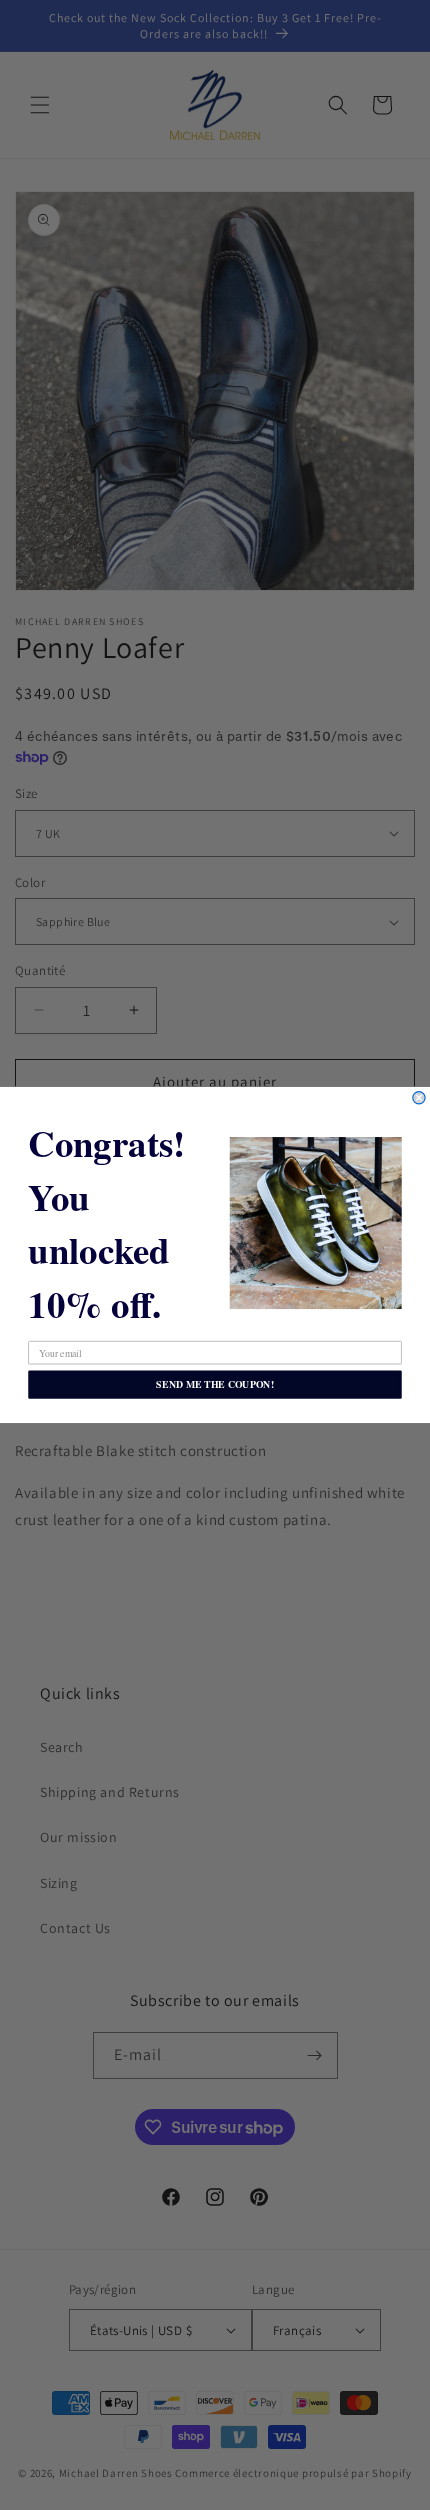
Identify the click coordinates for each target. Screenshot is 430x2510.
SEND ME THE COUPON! (214, 1384)
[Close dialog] (419, 1098)
